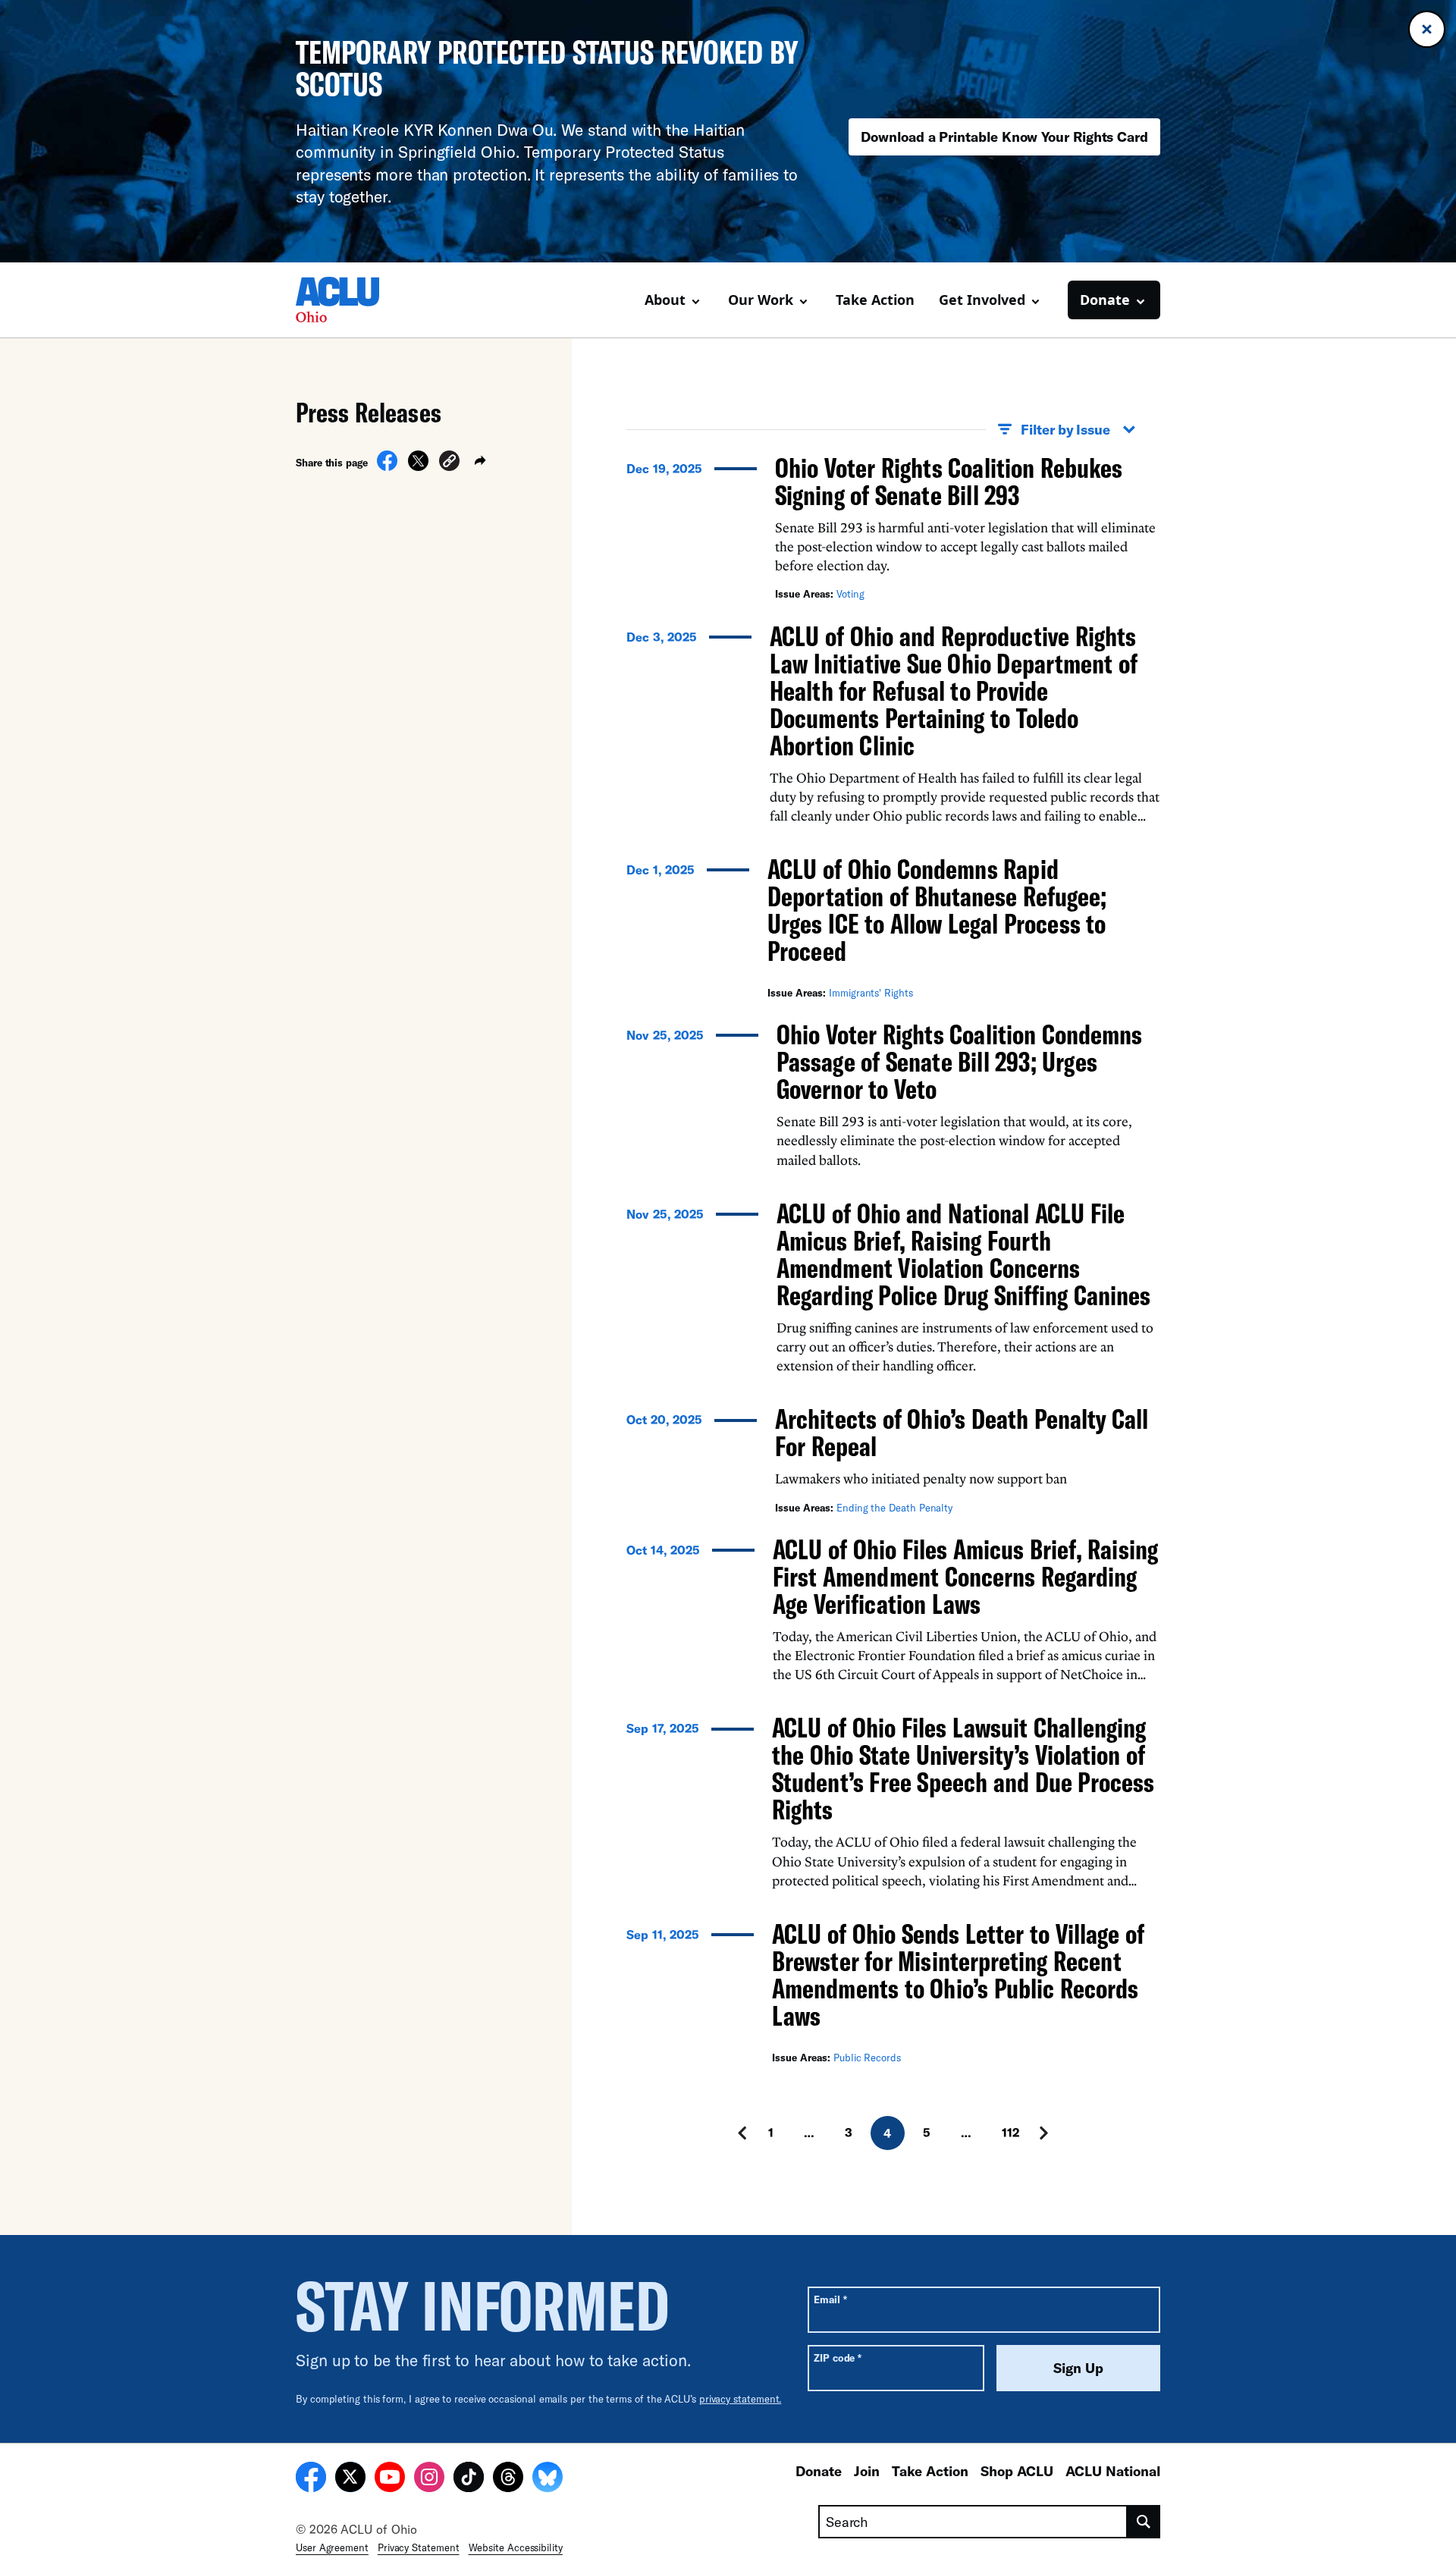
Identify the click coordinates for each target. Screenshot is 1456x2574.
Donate (819, 2471)
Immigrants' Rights (871, 993)
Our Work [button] (761, 300)
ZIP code (838, 2357)
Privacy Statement (419, 2547)
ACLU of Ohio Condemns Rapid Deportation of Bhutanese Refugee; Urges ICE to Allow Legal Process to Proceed (937, 910)
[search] (1144, 2522)
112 (1010, 2132)
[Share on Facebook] (387, 466)
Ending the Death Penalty (894, 1508)
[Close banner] (1427, 29)
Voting (850, 594)
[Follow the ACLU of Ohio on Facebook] (311, 2479)
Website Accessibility (516, 2547)
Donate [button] (1105, 300)
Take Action (875, 300)
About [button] (665, 300)
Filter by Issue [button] (1065, 429)
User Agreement (332, 2547)
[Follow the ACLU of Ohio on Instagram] (429, 2479)
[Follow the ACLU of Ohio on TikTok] (469, 2479)
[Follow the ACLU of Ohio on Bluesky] (548, 2479)
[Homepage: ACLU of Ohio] (349, 300)
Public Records (867, 2058)
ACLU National (1113, 2471)
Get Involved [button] (982, 300)
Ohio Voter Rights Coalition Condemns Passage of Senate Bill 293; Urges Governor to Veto (959, 1061)
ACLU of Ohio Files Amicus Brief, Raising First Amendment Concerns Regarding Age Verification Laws (965, 1576)
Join (867, 2471)
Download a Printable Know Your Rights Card (1004, 137)
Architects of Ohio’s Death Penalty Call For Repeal (962, 1432)
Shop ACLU (1017, 2471)
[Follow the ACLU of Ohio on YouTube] (390, 2479)
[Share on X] (418, 466)
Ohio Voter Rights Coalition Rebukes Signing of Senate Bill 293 (949, 481)
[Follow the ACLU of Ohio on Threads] (508, 2479)
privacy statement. (741, 2399)
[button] (449, 463)
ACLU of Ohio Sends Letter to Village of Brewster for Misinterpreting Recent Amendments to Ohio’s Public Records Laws (958, 1974)
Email (830, 2299)
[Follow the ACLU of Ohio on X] (350, 2479)
